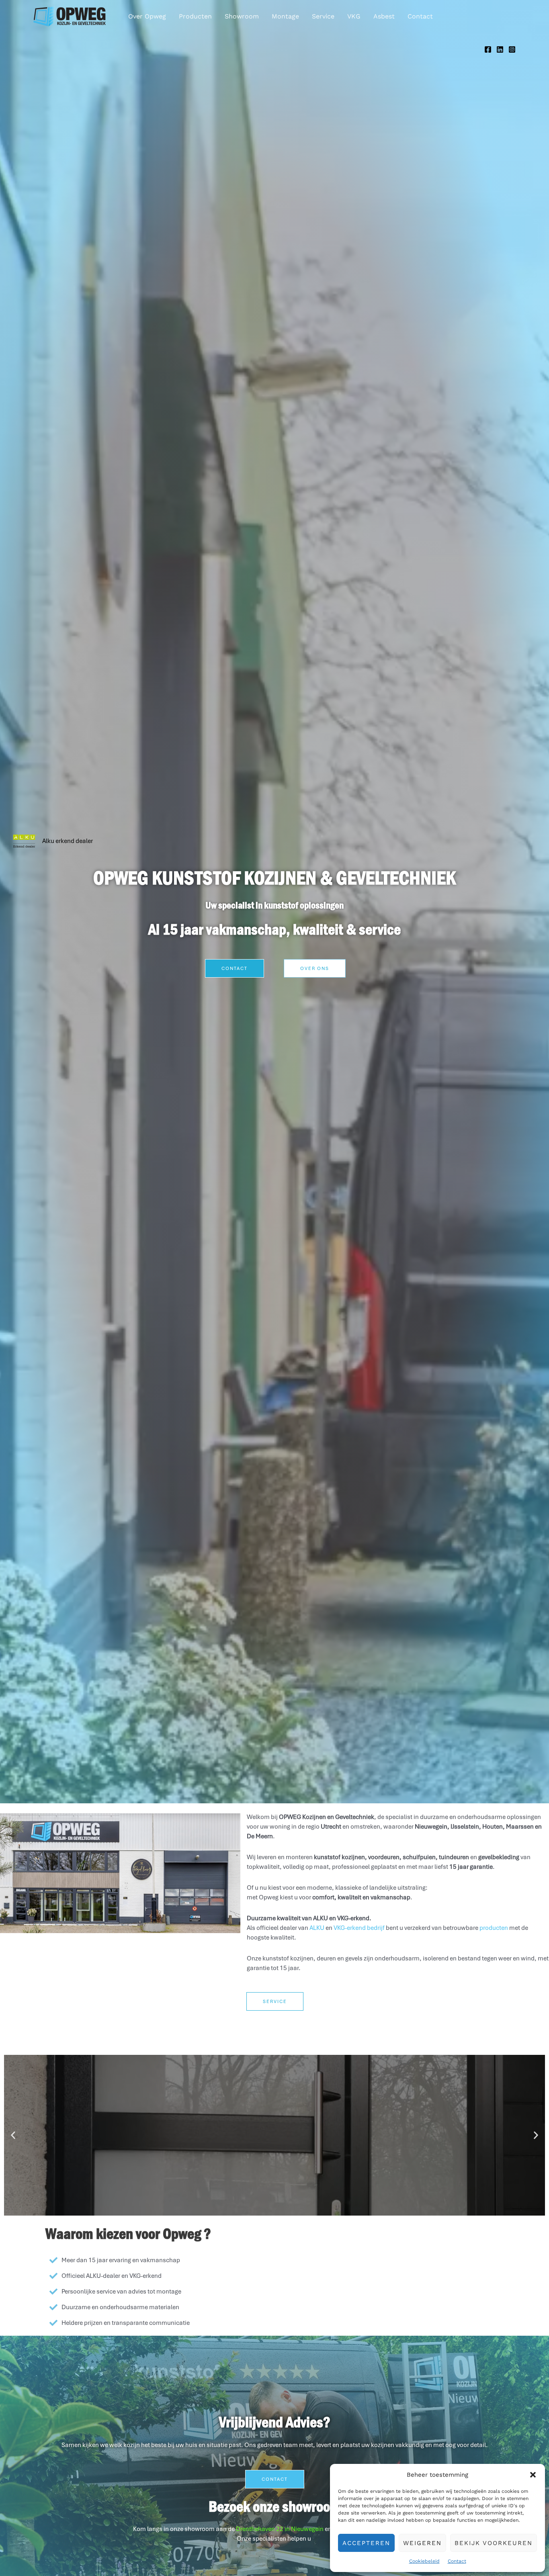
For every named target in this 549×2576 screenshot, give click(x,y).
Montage (285, 16)
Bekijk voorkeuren (494, 2543)
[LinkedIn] (500, 49)
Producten (195, 16)
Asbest (384, 16)
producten (494, 1928)
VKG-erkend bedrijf (359, 1928)
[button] (533, 2475)
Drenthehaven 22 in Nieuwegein (280, 2529)
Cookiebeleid (424, 2561)
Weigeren (422, 2543)
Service (323, 16)
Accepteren (366, 2543)
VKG (354, 16)
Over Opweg (147, 16)
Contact (457, 2561)
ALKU (317, 1928)
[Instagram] (512, 49)
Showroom (242, 16)
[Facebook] (488, 49)
